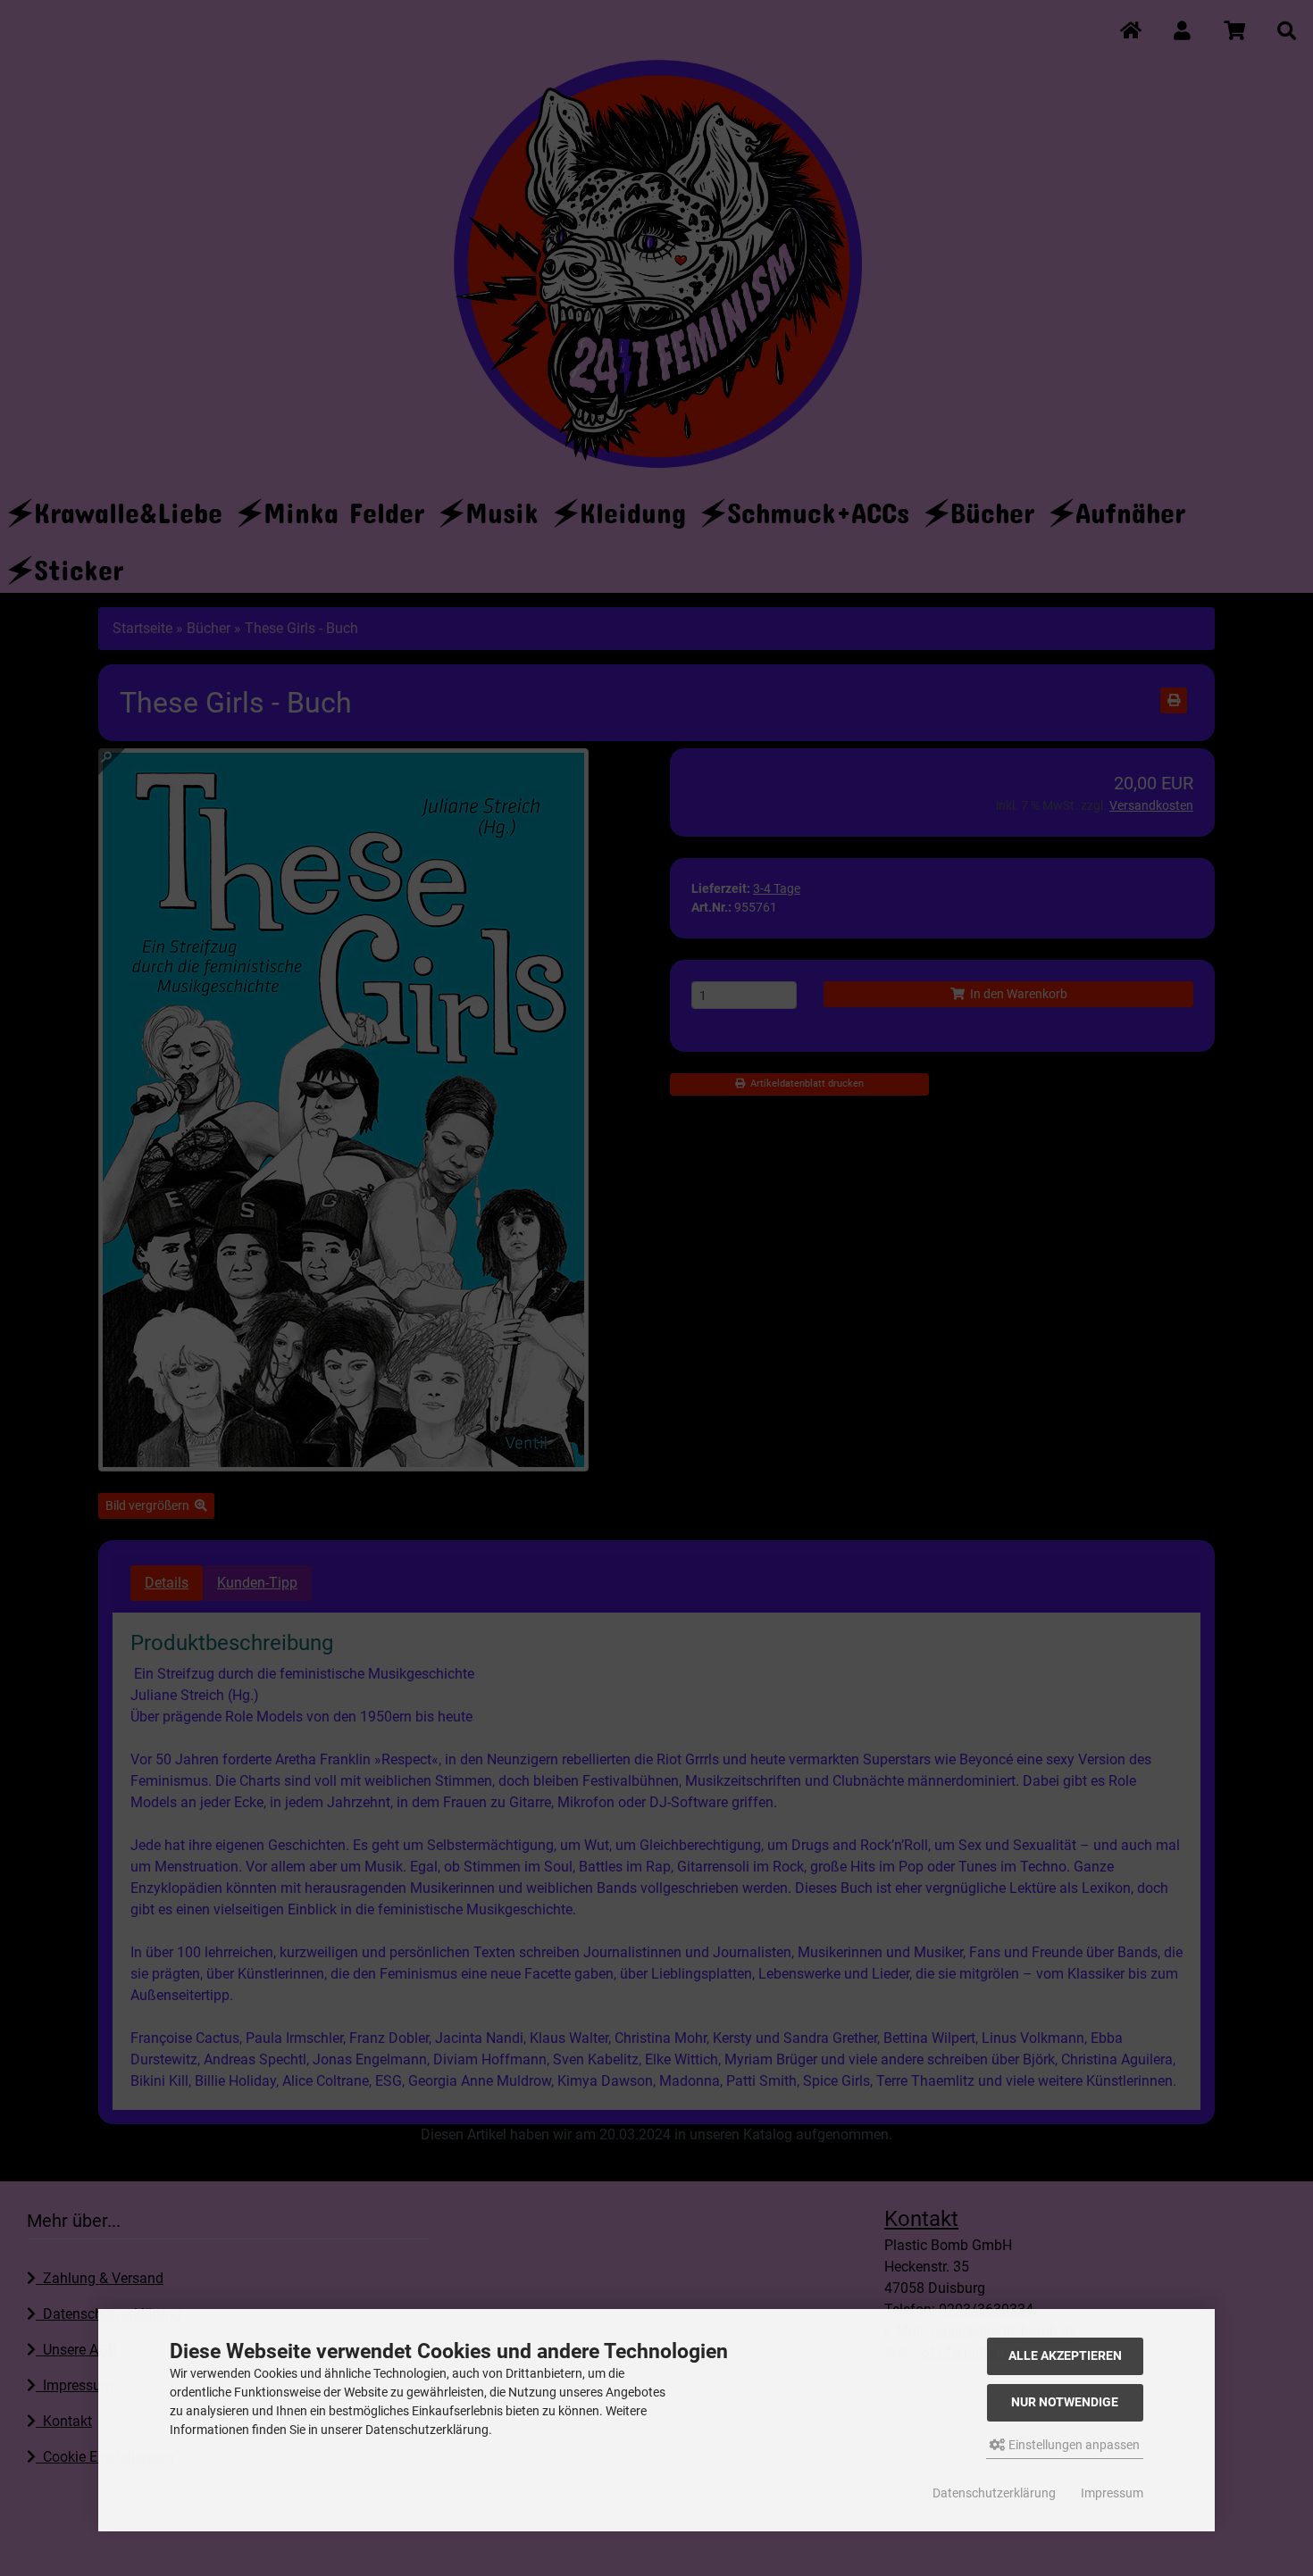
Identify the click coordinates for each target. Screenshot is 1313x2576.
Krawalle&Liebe (128, 507)
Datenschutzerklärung (994, 2493)
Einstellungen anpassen (1073, 2445)
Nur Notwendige (1065, 2402)
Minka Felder (344, 507)
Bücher (992, 507)
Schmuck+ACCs (818, 507)
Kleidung (633, 507)
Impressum (1112, 2493)
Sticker (79, 564)
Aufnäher (1130, 507)
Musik (502, 507)
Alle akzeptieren (1065, 2356)
